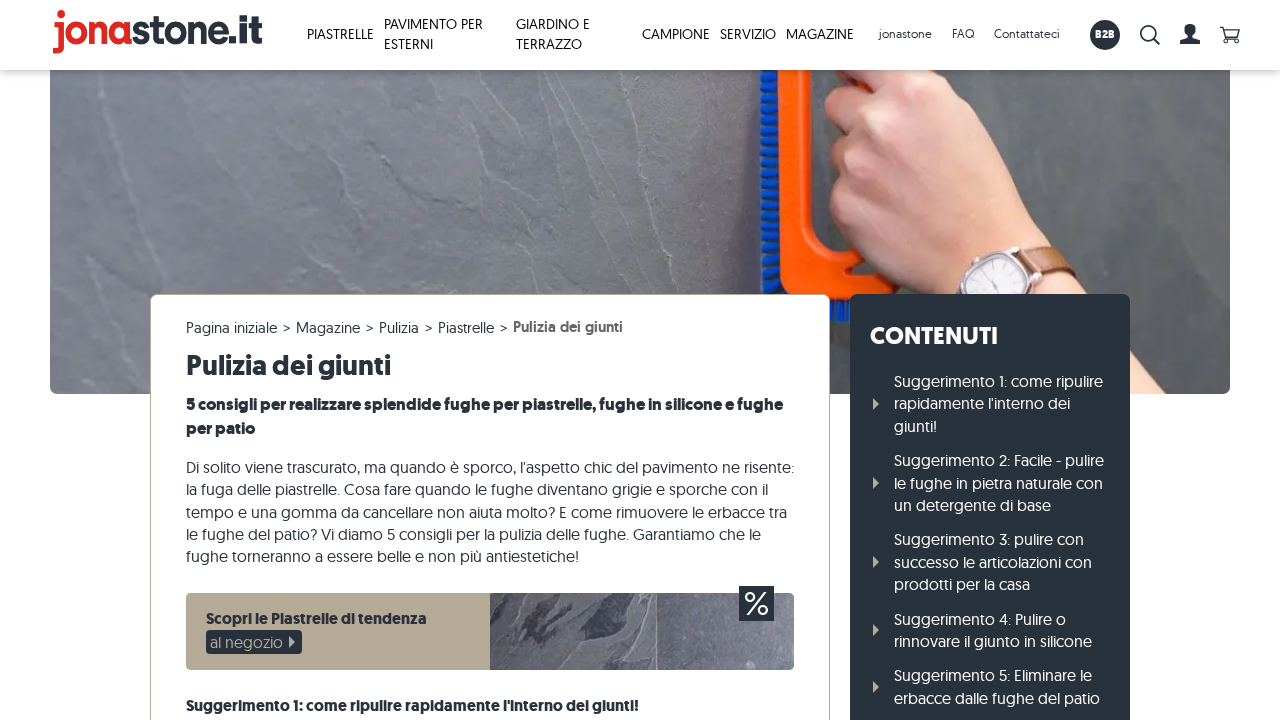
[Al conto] (1190, 35)
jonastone (905, 33)
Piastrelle (340, 34)
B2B (1105, 34)
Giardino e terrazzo (553, 34)
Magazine (820, 34)
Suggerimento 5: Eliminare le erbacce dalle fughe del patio (997, 686)
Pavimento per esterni (433, 34)
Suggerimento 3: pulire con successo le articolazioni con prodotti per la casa (993, 561)
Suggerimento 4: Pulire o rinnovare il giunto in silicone (993, 630)
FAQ (963, 33)
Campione (676, 34)
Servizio (748, 34)
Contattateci (1027, 33)
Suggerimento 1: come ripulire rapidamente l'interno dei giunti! (998, 403)
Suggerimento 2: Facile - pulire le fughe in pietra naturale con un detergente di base (999, 482)
